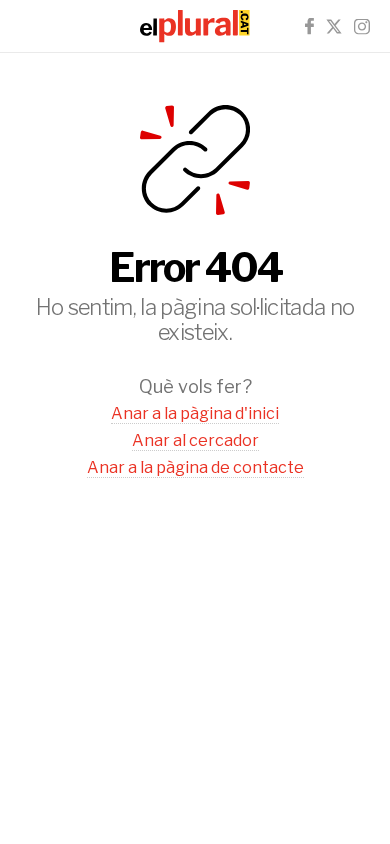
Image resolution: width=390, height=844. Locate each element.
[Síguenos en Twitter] (334, 26)
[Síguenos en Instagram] (362, 26)
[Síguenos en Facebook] (309, 26)
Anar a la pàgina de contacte (195, 467)
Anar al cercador (195, 440)
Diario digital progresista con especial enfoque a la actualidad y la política (195, 26)
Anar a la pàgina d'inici (195, 413)
